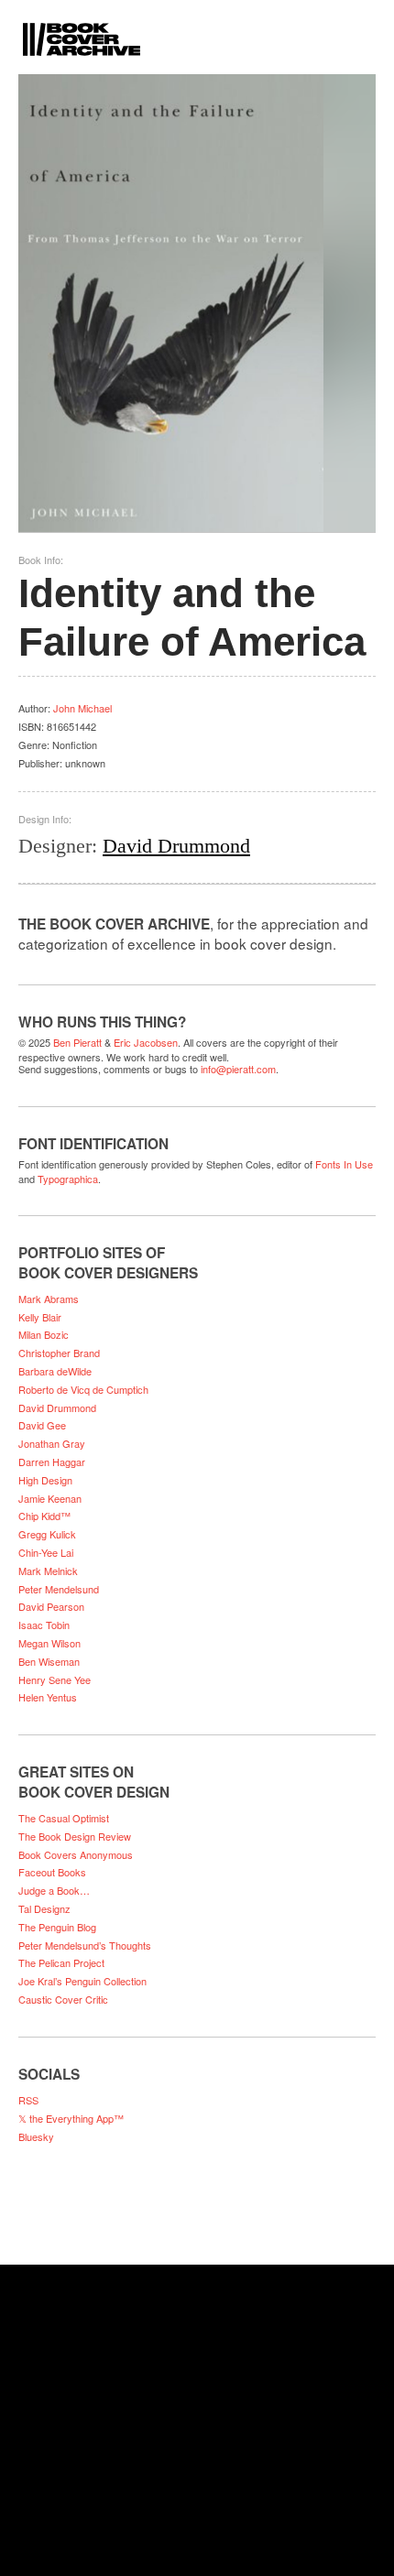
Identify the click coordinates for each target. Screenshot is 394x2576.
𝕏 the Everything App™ (71, 2118)
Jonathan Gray (52, 1443)
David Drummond (176, 846)
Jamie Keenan (50, 1498)
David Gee (42, 1425)
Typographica (68, 1179)
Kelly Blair (40, 1317)
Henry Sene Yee (55, 1679)
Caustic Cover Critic (63, 1999)
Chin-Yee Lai (46, 1552)
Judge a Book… (54, 1890)
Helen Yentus (48, 1697)
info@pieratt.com (238, 1069)
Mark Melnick (48, 1571)
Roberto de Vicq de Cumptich (83, 1389)
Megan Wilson (49, 1643)
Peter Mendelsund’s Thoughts (85, 1945)
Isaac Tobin (44, 1625)
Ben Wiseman (49, 1661)
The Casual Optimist (64, 1818)
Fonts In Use (344, 1164)
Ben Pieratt (77, 1042)
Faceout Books (52, 1872)
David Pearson (51, 1606)
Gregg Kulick (47, 1534)
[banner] (197, 28)
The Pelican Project (61, 1962)
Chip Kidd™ (44, 1516)
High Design (45, 1480)
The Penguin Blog (57, 1927)
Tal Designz (44, 1908)
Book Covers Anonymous (76, 1854)
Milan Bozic (44, 1334)
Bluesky (36, 2136)
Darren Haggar (52, 1462)
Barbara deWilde (55, 1371)
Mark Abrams (49, 1299)
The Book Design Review (75, 1836)
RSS (28, 2100)
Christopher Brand (59, 1353)
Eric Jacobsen (146, 1042)
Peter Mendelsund (59, 1589)
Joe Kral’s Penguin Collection (82, 1981)
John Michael (82, 708)
